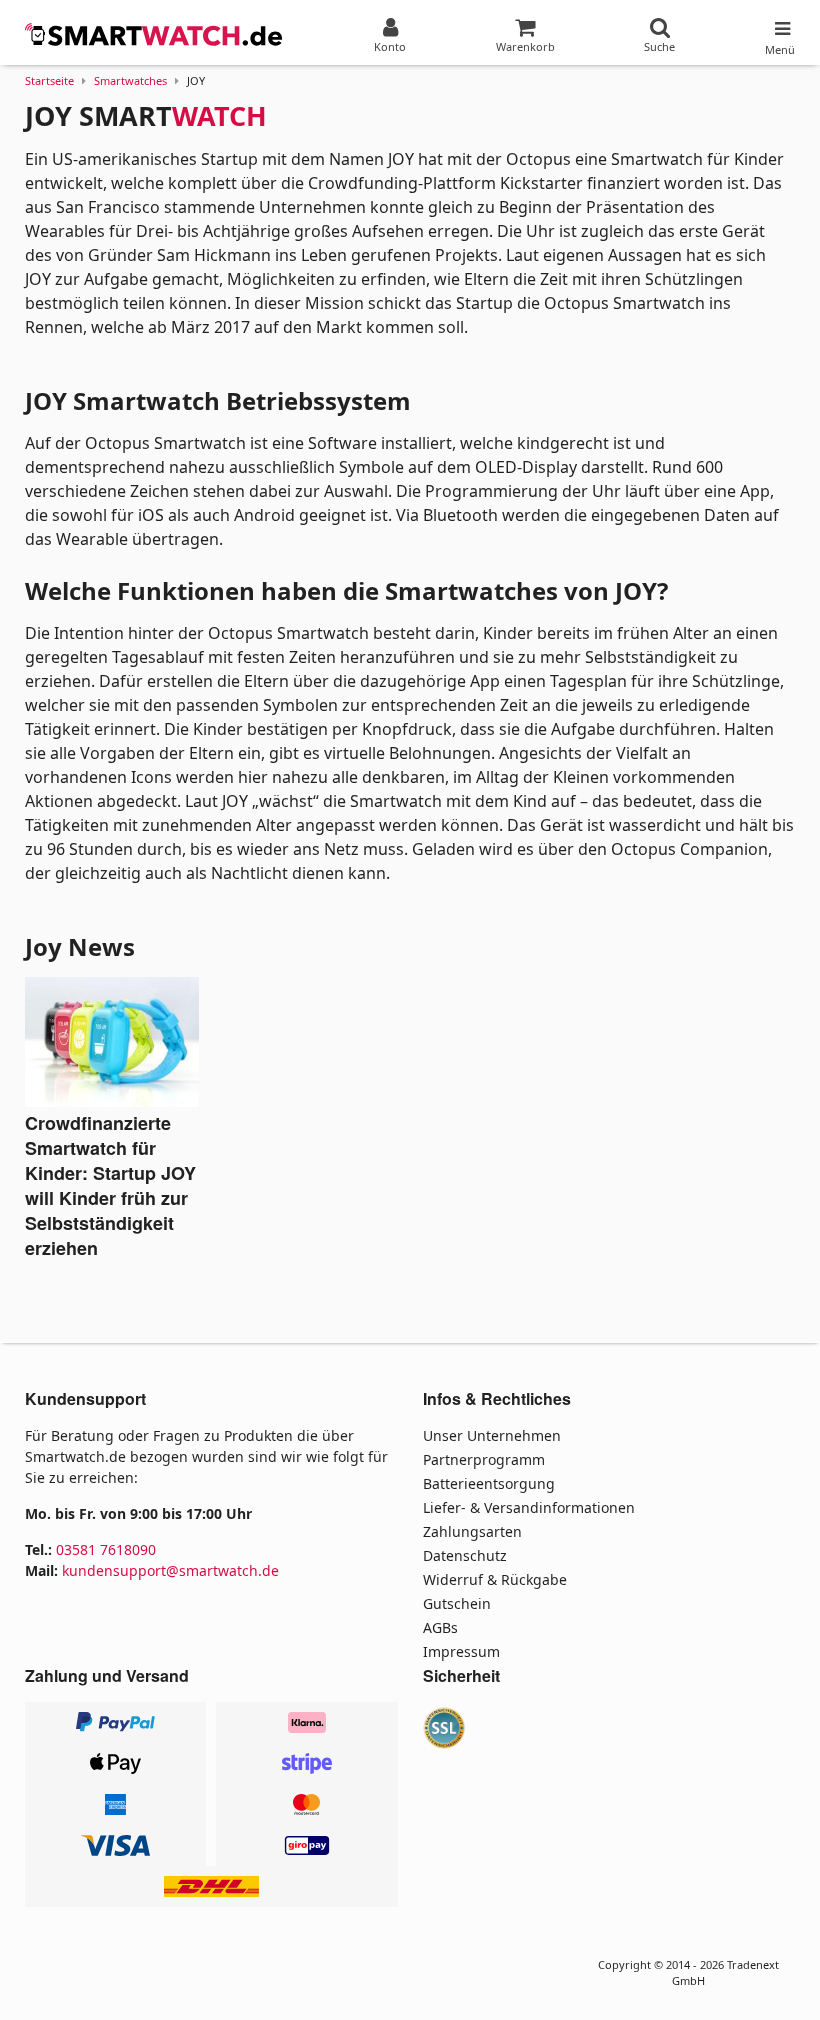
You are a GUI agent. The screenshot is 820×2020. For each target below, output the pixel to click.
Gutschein (457, 1603)
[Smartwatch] (155, 35)
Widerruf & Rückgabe (495, 1579)
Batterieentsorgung (489, 1483)
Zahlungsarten (472, 1531)
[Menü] (780, 24)
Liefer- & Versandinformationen (529, 1507)
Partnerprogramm (484, 1459)
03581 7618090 (106, 1549)
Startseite (49, 80)
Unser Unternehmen (492, 1435)
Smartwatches (130, 80)
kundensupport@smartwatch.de (170, 1570)
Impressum (461, 1651)
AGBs (440, 1627)
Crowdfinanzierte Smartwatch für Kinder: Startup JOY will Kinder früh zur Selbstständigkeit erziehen (110, 1185)
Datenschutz (465, 1555)
